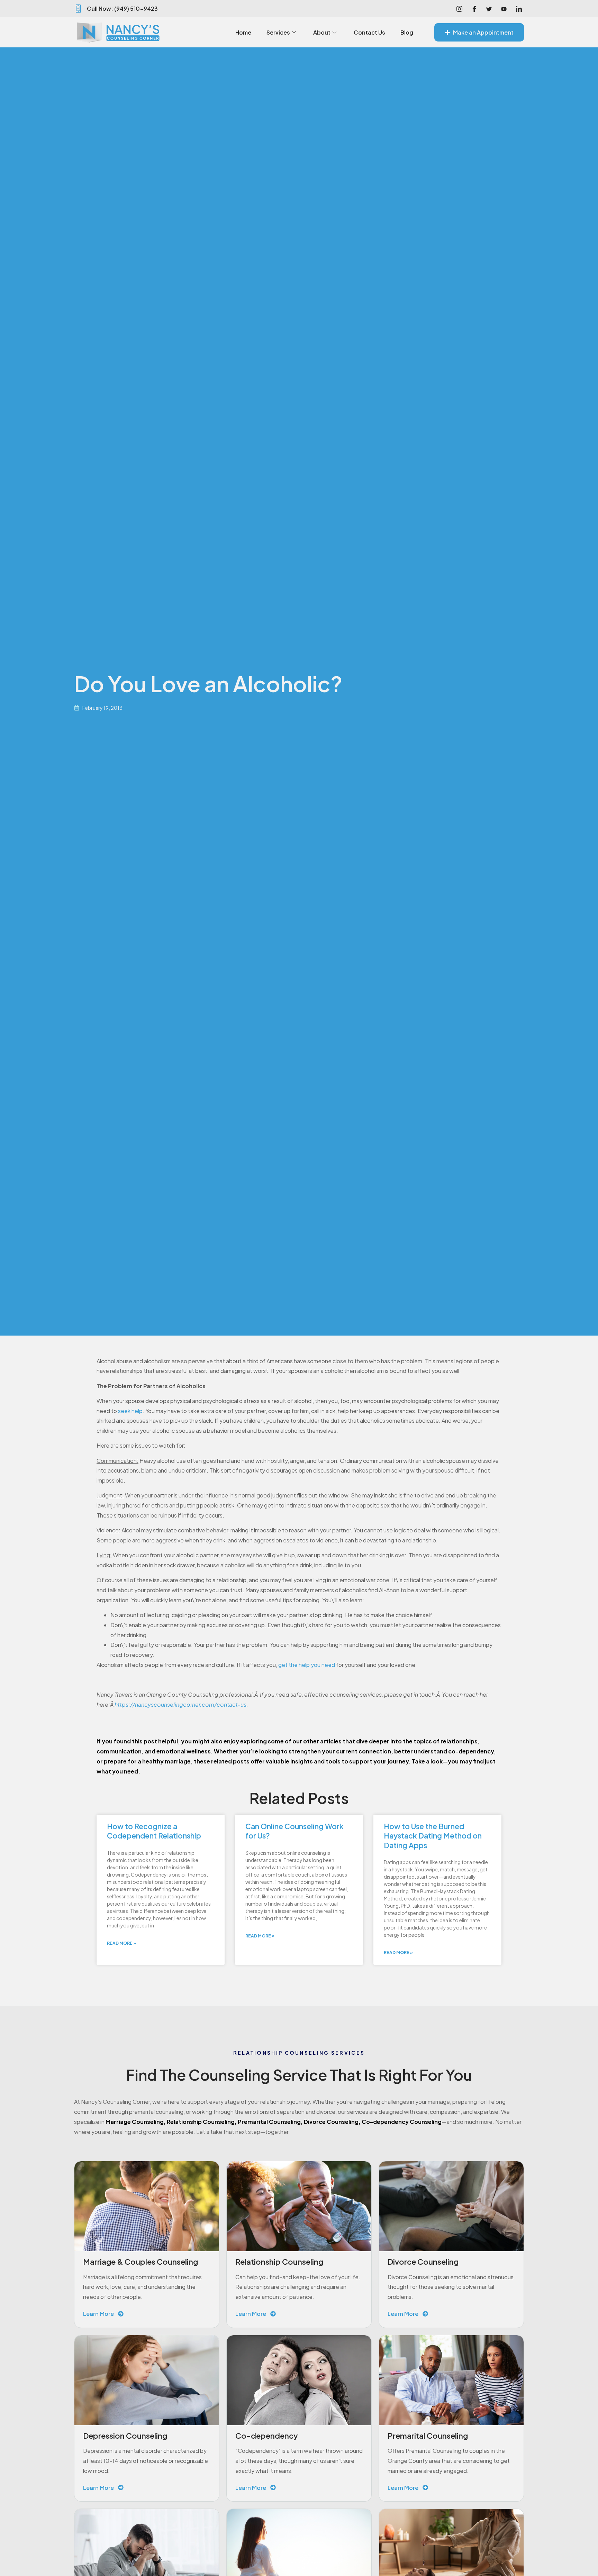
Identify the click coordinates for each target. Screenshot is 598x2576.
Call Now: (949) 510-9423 (122, 8)
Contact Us (369, 32)
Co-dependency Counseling (402, 2122)
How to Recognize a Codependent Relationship (154, 1831)
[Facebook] (474, 9)
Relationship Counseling (201, 2122)
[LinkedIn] (519, 9)
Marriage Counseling (135, 2122)
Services (278, 32)
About (322, 32)
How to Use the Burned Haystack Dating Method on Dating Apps (433, 1836)
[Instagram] (459, 9)
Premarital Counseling (269, 2122)
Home (243, 32)
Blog (407, 32)
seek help (130, 1411)
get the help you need (307, 1665)
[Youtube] (504, 9)
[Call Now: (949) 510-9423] (78, 9)
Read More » (121, 1943)
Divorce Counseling (331, 2122)
